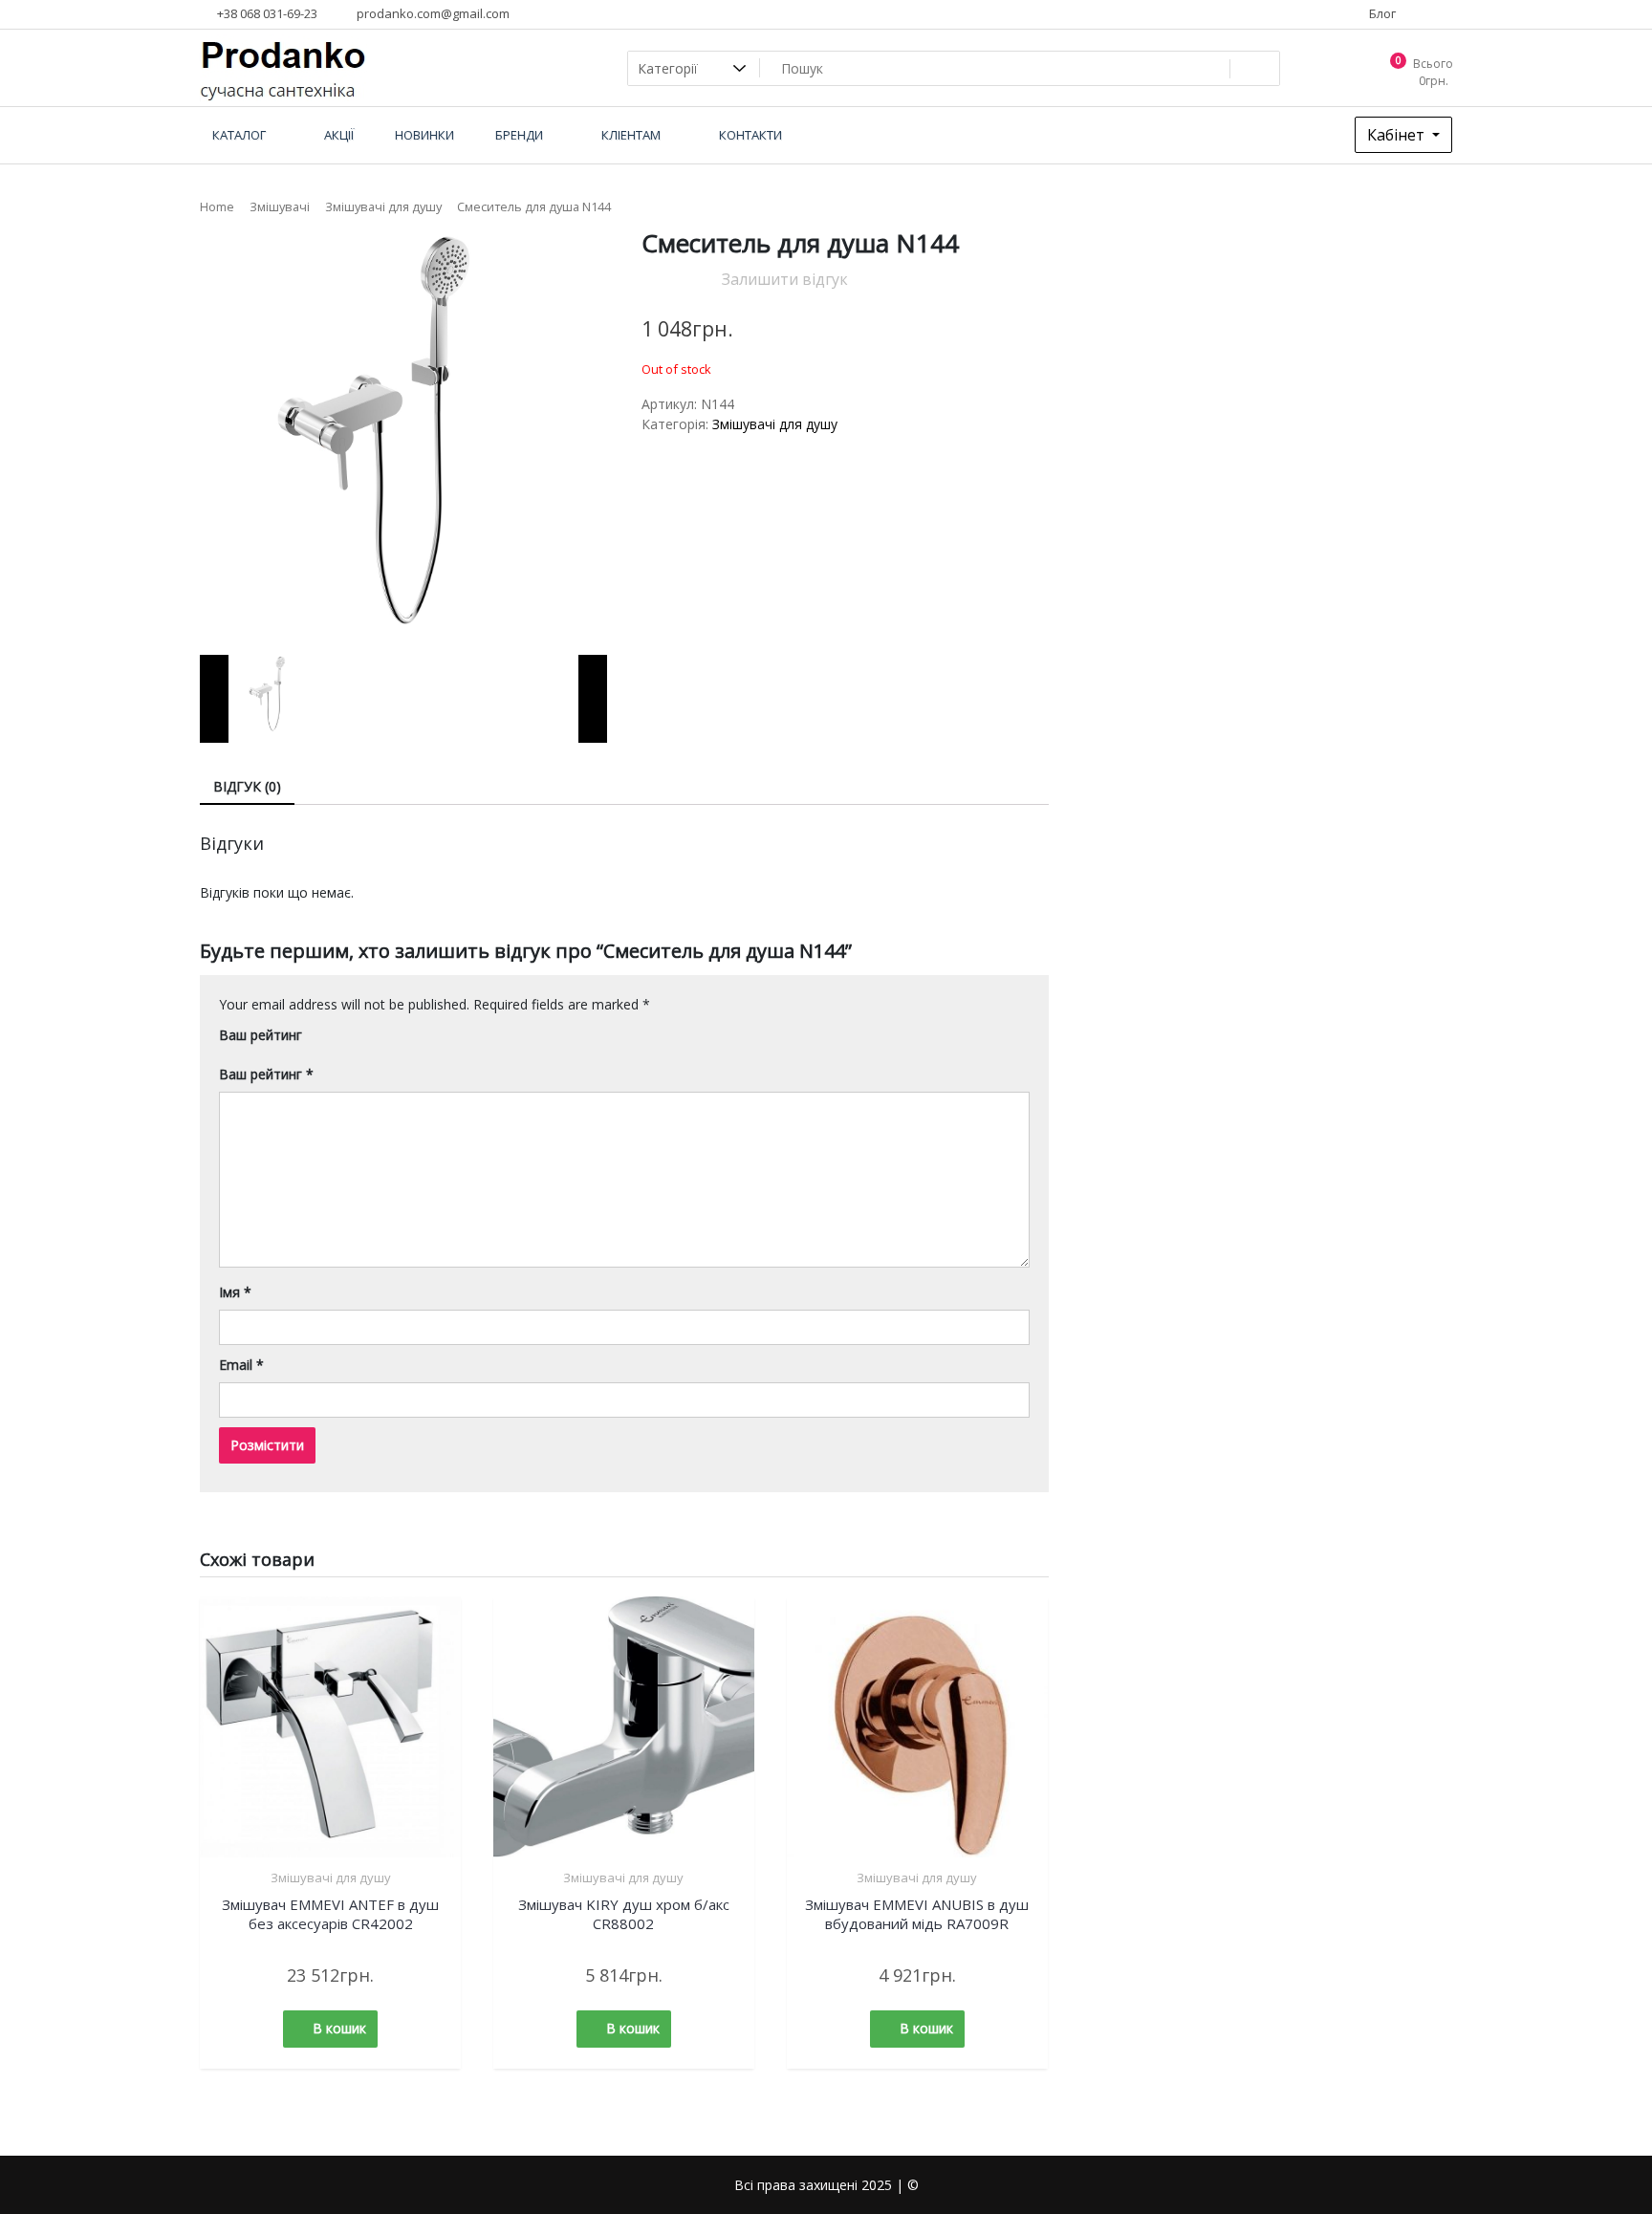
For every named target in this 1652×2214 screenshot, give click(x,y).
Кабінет (1398, 135)
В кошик (339, 2028)
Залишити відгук (785, 279)
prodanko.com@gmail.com (432, 13)
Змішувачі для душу (383, 206)
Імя (235, 1292)
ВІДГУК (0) (247, 786)
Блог (1381, 13)
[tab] (247, 787)
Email (241, 1365)
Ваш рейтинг (261, 1035)
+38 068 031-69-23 (266, 13)
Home (217, 206)
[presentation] (214, 699)
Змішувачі (280, 206)
